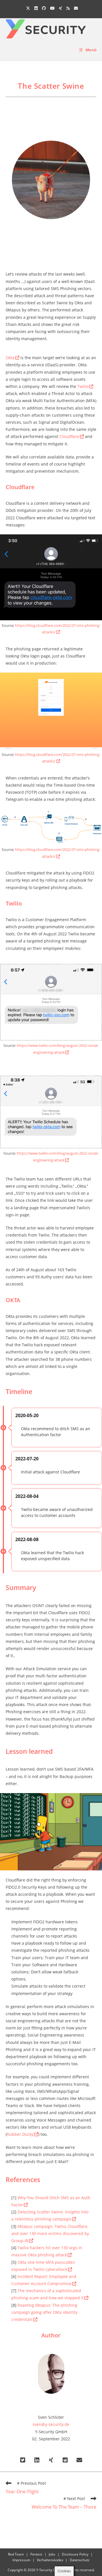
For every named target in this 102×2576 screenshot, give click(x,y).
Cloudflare (69, 436)
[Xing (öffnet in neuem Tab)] (60, 8)
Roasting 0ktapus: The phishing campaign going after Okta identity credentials (44, 2312)
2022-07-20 (27, 1459)
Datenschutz (80, 2560)
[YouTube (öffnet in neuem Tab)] (52, 8)
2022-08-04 (27, 1496)
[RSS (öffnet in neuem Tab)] (68, 8)
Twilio (83, 386)
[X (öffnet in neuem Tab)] (28, 8)
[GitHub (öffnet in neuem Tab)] (44, 8)
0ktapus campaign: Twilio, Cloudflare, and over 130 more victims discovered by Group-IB (50, 2233)
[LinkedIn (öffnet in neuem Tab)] (36, 8)
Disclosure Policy (75, 2554)
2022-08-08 (27, 1539)
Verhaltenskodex (50, 2560)
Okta (10, 358)
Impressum (21, 2560)
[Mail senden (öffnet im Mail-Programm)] (75, 8)
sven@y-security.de (51, 2424)
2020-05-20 (27, 1415)
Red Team (16, 2554)
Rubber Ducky (20, 2134)
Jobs (52, 2554)
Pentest (36, 2554)
